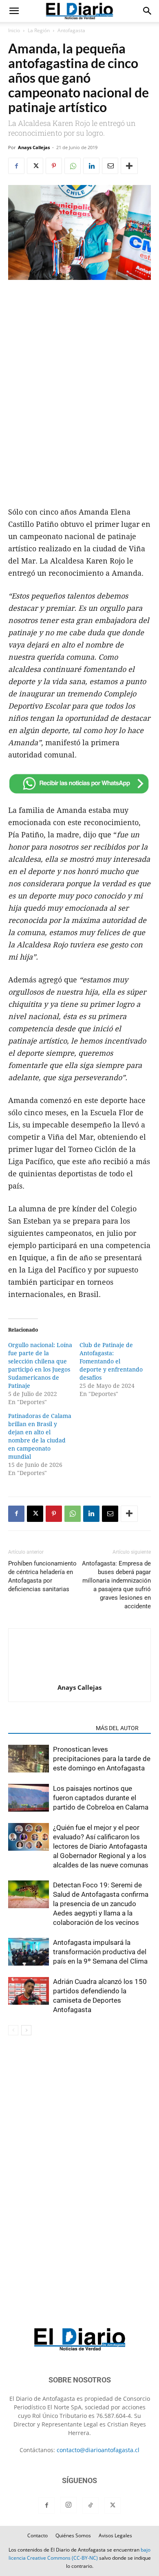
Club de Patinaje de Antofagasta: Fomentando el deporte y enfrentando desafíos (111, 1361)
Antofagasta (71, 30)
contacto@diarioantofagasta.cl (98, 2450)
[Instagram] (68, 2505)
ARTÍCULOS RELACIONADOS (50, 1728)
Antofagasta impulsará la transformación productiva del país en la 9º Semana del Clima (100, 1952)
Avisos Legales (115, 2535)
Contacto (38, 2535)
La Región (39, 30)
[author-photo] (79, 1676)
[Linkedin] (91, 166)
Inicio (14, 30)
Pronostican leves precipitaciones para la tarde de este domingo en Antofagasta (102, 1759)
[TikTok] (91, 2506)
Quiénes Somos (73, 2535)
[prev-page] (13, 2030)
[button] (14, 11)
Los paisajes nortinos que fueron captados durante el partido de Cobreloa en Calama (101, 1798)
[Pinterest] (54, 166)
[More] (129, 166)
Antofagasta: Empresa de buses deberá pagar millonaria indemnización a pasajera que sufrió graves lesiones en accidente (116, 1585)
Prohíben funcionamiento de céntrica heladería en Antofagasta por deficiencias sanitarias (42, 1576)
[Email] (110, 166)
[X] (35, 166)
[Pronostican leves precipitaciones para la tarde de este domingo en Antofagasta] (29, 1759)
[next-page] (26, 2030)
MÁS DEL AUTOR (117, 1728)
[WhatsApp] (73, 166)
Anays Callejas (34, 147)
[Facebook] (16, 166)
